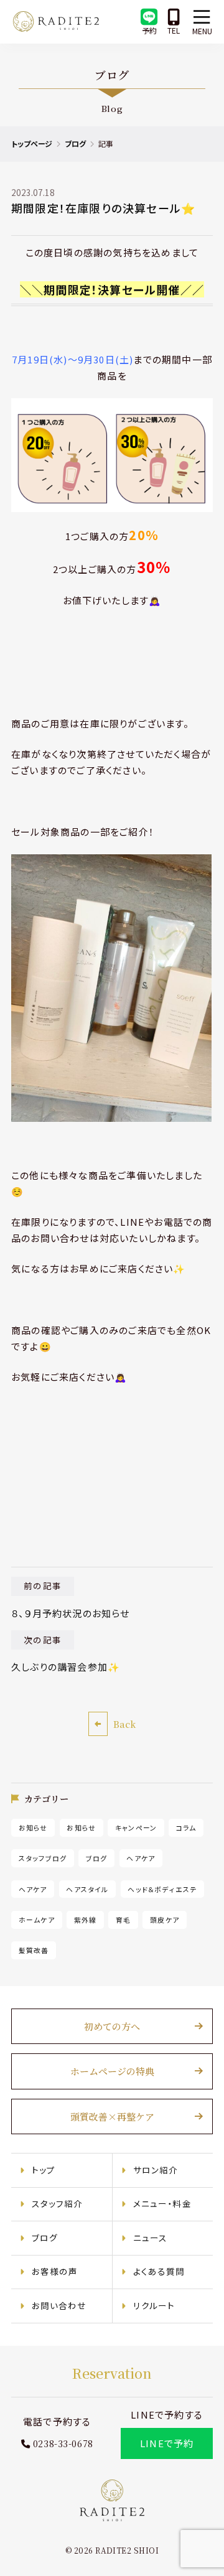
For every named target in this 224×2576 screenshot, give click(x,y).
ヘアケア (141, 1859)
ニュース (151, 2238)
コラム (186, 1827)
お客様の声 (55, 2271)
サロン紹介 (156, 2170)
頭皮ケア (165, 1920)
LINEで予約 (167, 2443)
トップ (44, 2170)
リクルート (154, 2305)
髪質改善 (34, 1951)
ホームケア (37, 1920)
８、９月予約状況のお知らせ (71, 1613)
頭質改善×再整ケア (112, 2116)
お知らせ (33, 1827)
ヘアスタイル (87, 1889)
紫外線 (86, 1920)
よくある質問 (159, 2271)
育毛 (123, 1920)
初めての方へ (112, 2026)
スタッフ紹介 (58, 2203)
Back (124, 1724)
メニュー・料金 (162, 2203)
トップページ (32, 143)
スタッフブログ (43, 1859)
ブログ (75, 143)
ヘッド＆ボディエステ (162, 1889)
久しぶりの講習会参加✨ (66, 1667)
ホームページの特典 (112, 2071)
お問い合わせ (59, 2305)
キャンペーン (136, 1827)
